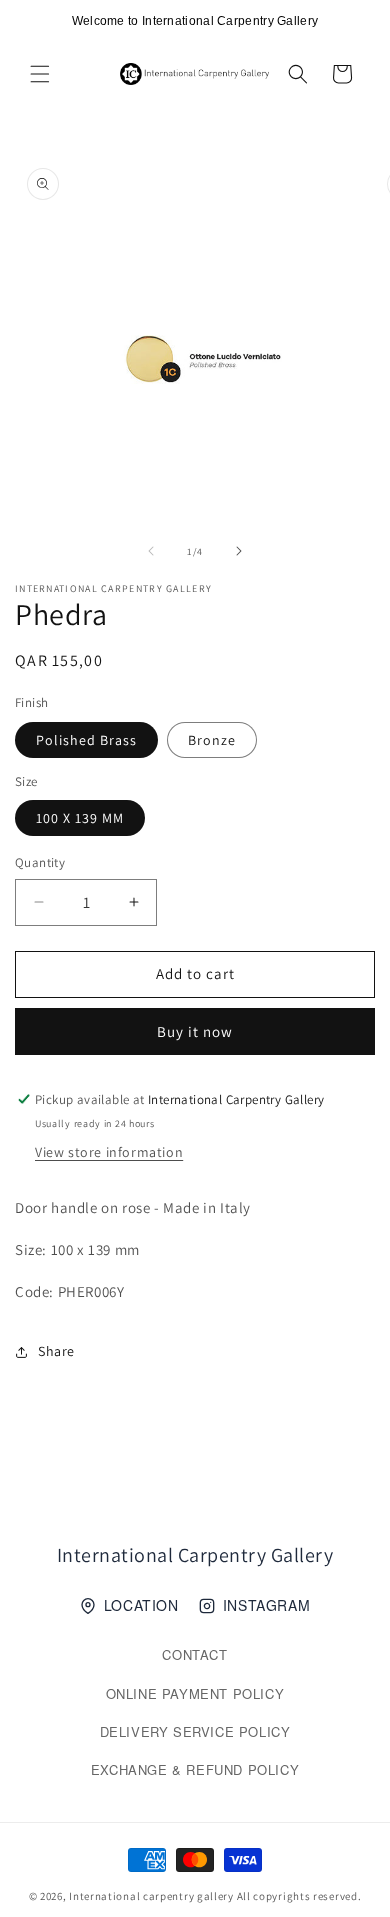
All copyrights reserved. (299, 1896)
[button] (40, 74)
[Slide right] (239, 551)
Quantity (40, 862)
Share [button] (56, 1351)
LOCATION (141, 1605)
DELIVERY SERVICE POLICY (195, 1731)
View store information (109, 1152)
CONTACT (194, 1654)
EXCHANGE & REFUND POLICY (195, 1769)
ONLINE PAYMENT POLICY (195, 1693)
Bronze (212, 740)
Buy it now (195, 1031)
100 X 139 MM (80, 818)
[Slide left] (151, 551)
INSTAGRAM (266, 1605)
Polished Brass (86, 740)
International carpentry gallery (151, 1896)
